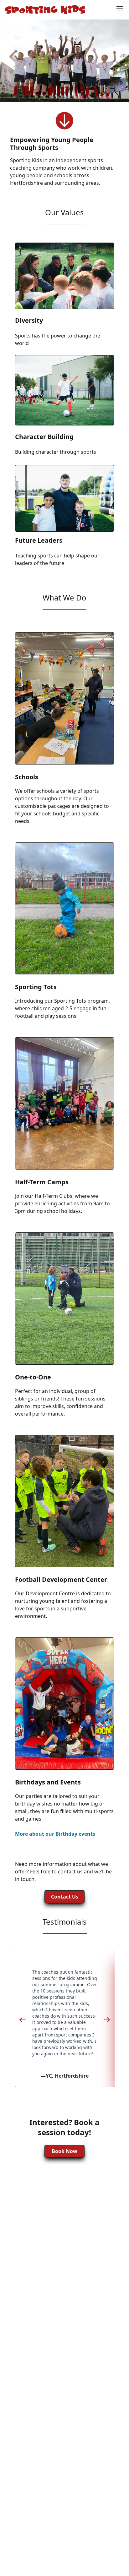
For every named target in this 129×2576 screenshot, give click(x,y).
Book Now (64, 2151)
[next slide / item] (107, 2019)
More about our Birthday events (55, 1834)
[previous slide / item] (23, 2019)
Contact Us (65, 1897)
